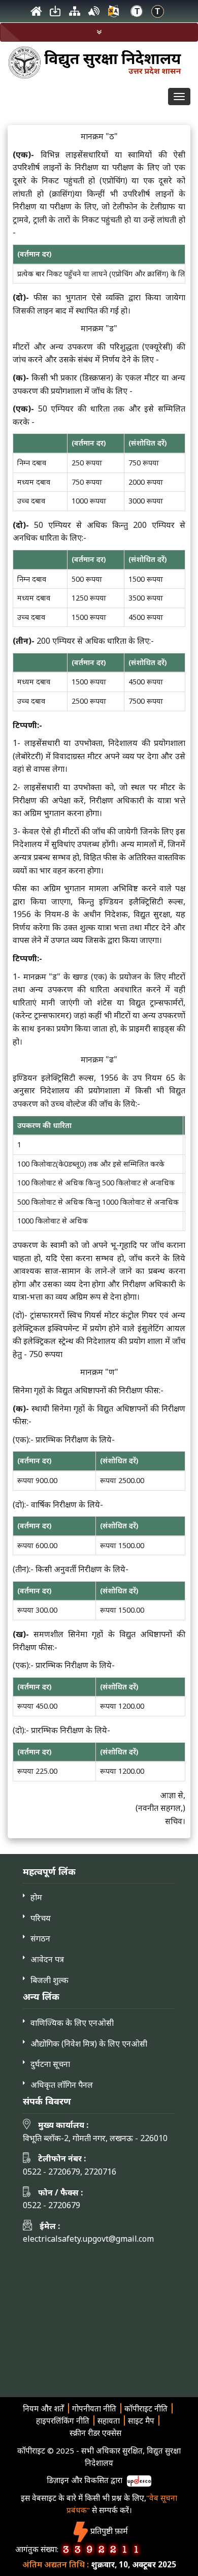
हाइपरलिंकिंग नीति (63, 2421)
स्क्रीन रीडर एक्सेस (95, 2433)
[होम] (36, 14)
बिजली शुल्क (49, 1980)
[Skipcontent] (55, 14)
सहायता (109, 2421)
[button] (99, 32)
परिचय (41, 1918)
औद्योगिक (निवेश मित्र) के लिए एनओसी (89, 2044)
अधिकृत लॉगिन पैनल (62, 2085)
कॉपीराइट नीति (146, 2408)
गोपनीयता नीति (94, 2408)
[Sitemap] (75, 14)
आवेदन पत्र (47, 1959)
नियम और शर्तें (43, 2408)
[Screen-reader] (94, 14)
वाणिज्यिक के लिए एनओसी (72, 2023)
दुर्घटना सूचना (50, 2064)
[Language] (113, 14)
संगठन (40, 1938)
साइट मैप (141, 2421)
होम (36, 1897)
